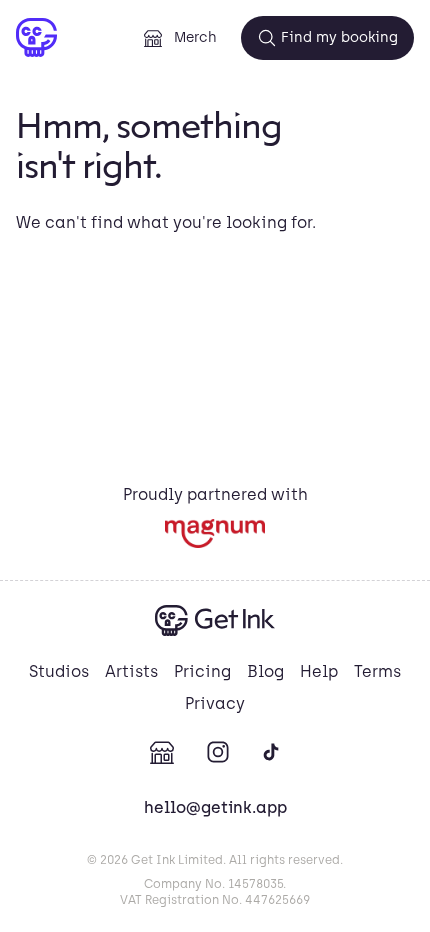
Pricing (202, 671)
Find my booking (339, 37)
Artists (131, 671)
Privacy (215, 703)
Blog (265, 671)
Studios (59, 671)
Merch (195, 37)
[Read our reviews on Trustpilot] (215, 533)
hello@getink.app (215, 807)
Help (319, 671)
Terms (377, 671)
